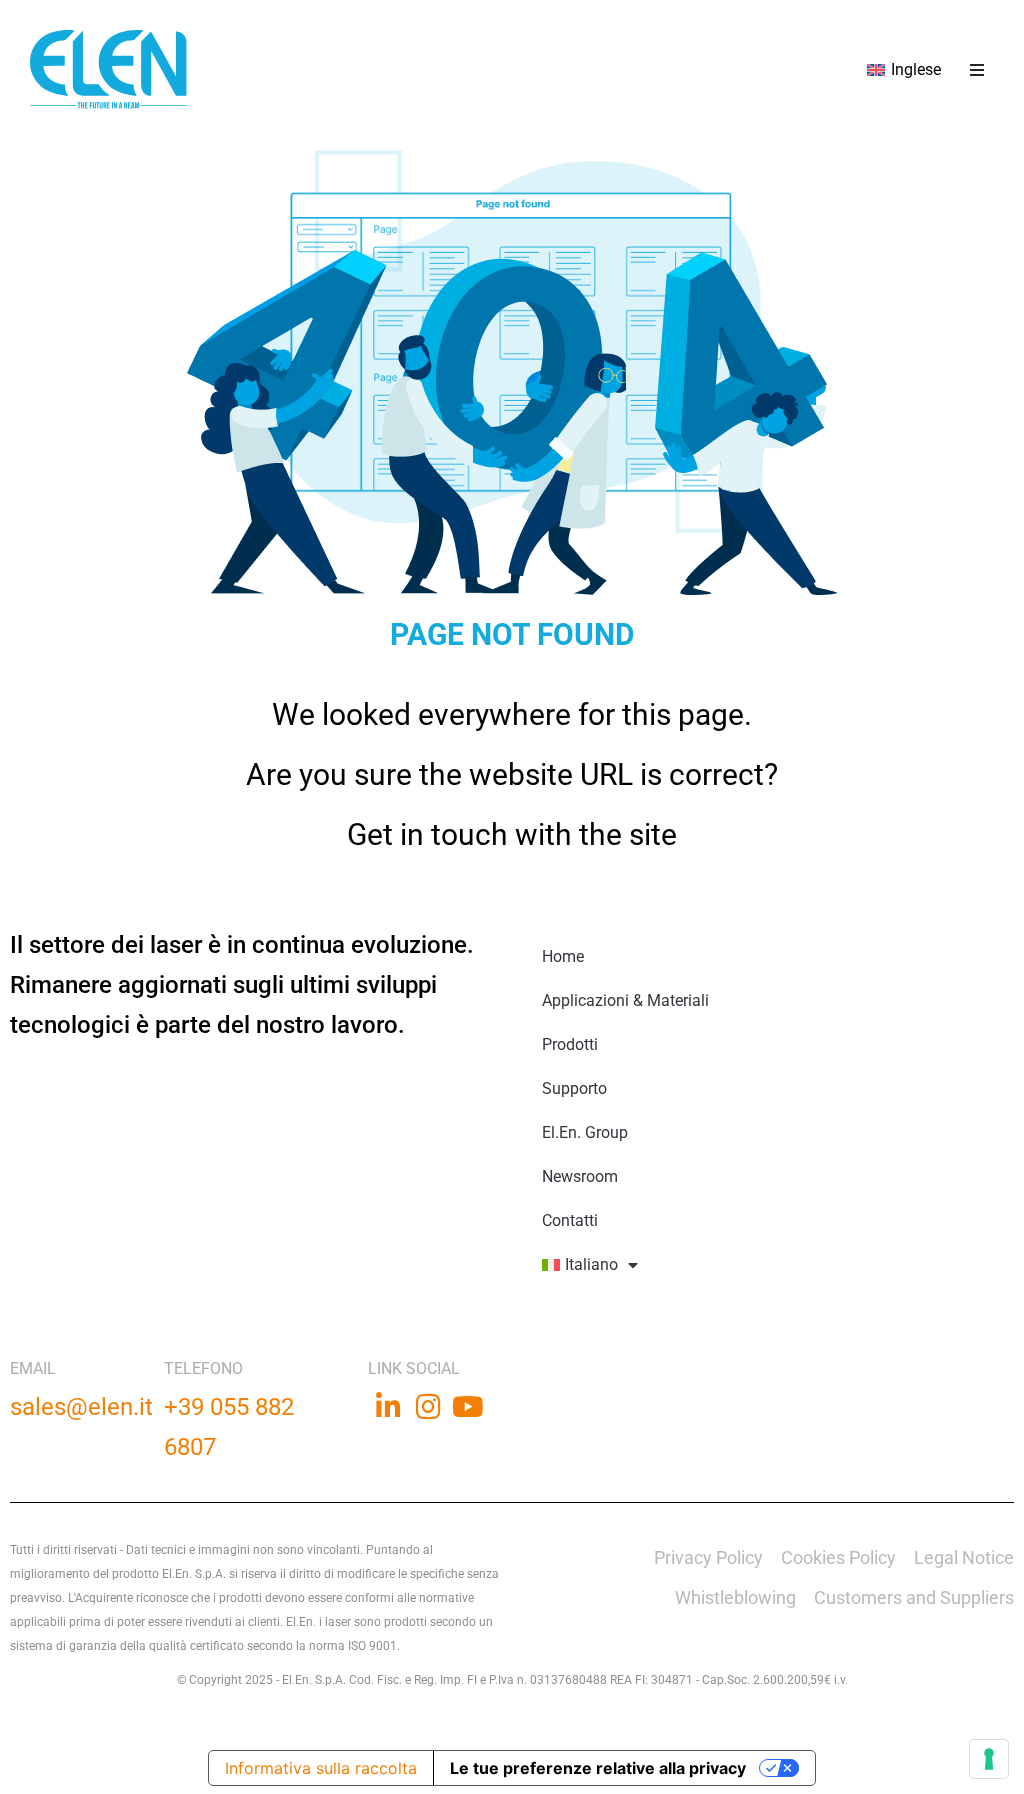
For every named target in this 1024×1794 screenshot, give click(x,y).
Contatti (570, 1220)
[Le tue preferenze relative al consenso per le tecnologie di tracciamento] (989, 1759)
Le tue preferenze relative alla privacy (598, 1768)
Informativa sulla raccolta (321, 1768)
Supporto (574, 1088)
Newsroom (580, 1176)
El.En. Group (585, 1132)
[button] (976, 70)
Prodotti (570, 1044)
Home (563, 956)
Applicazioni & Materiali (625, 1000)
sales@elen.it (81, 1407)
